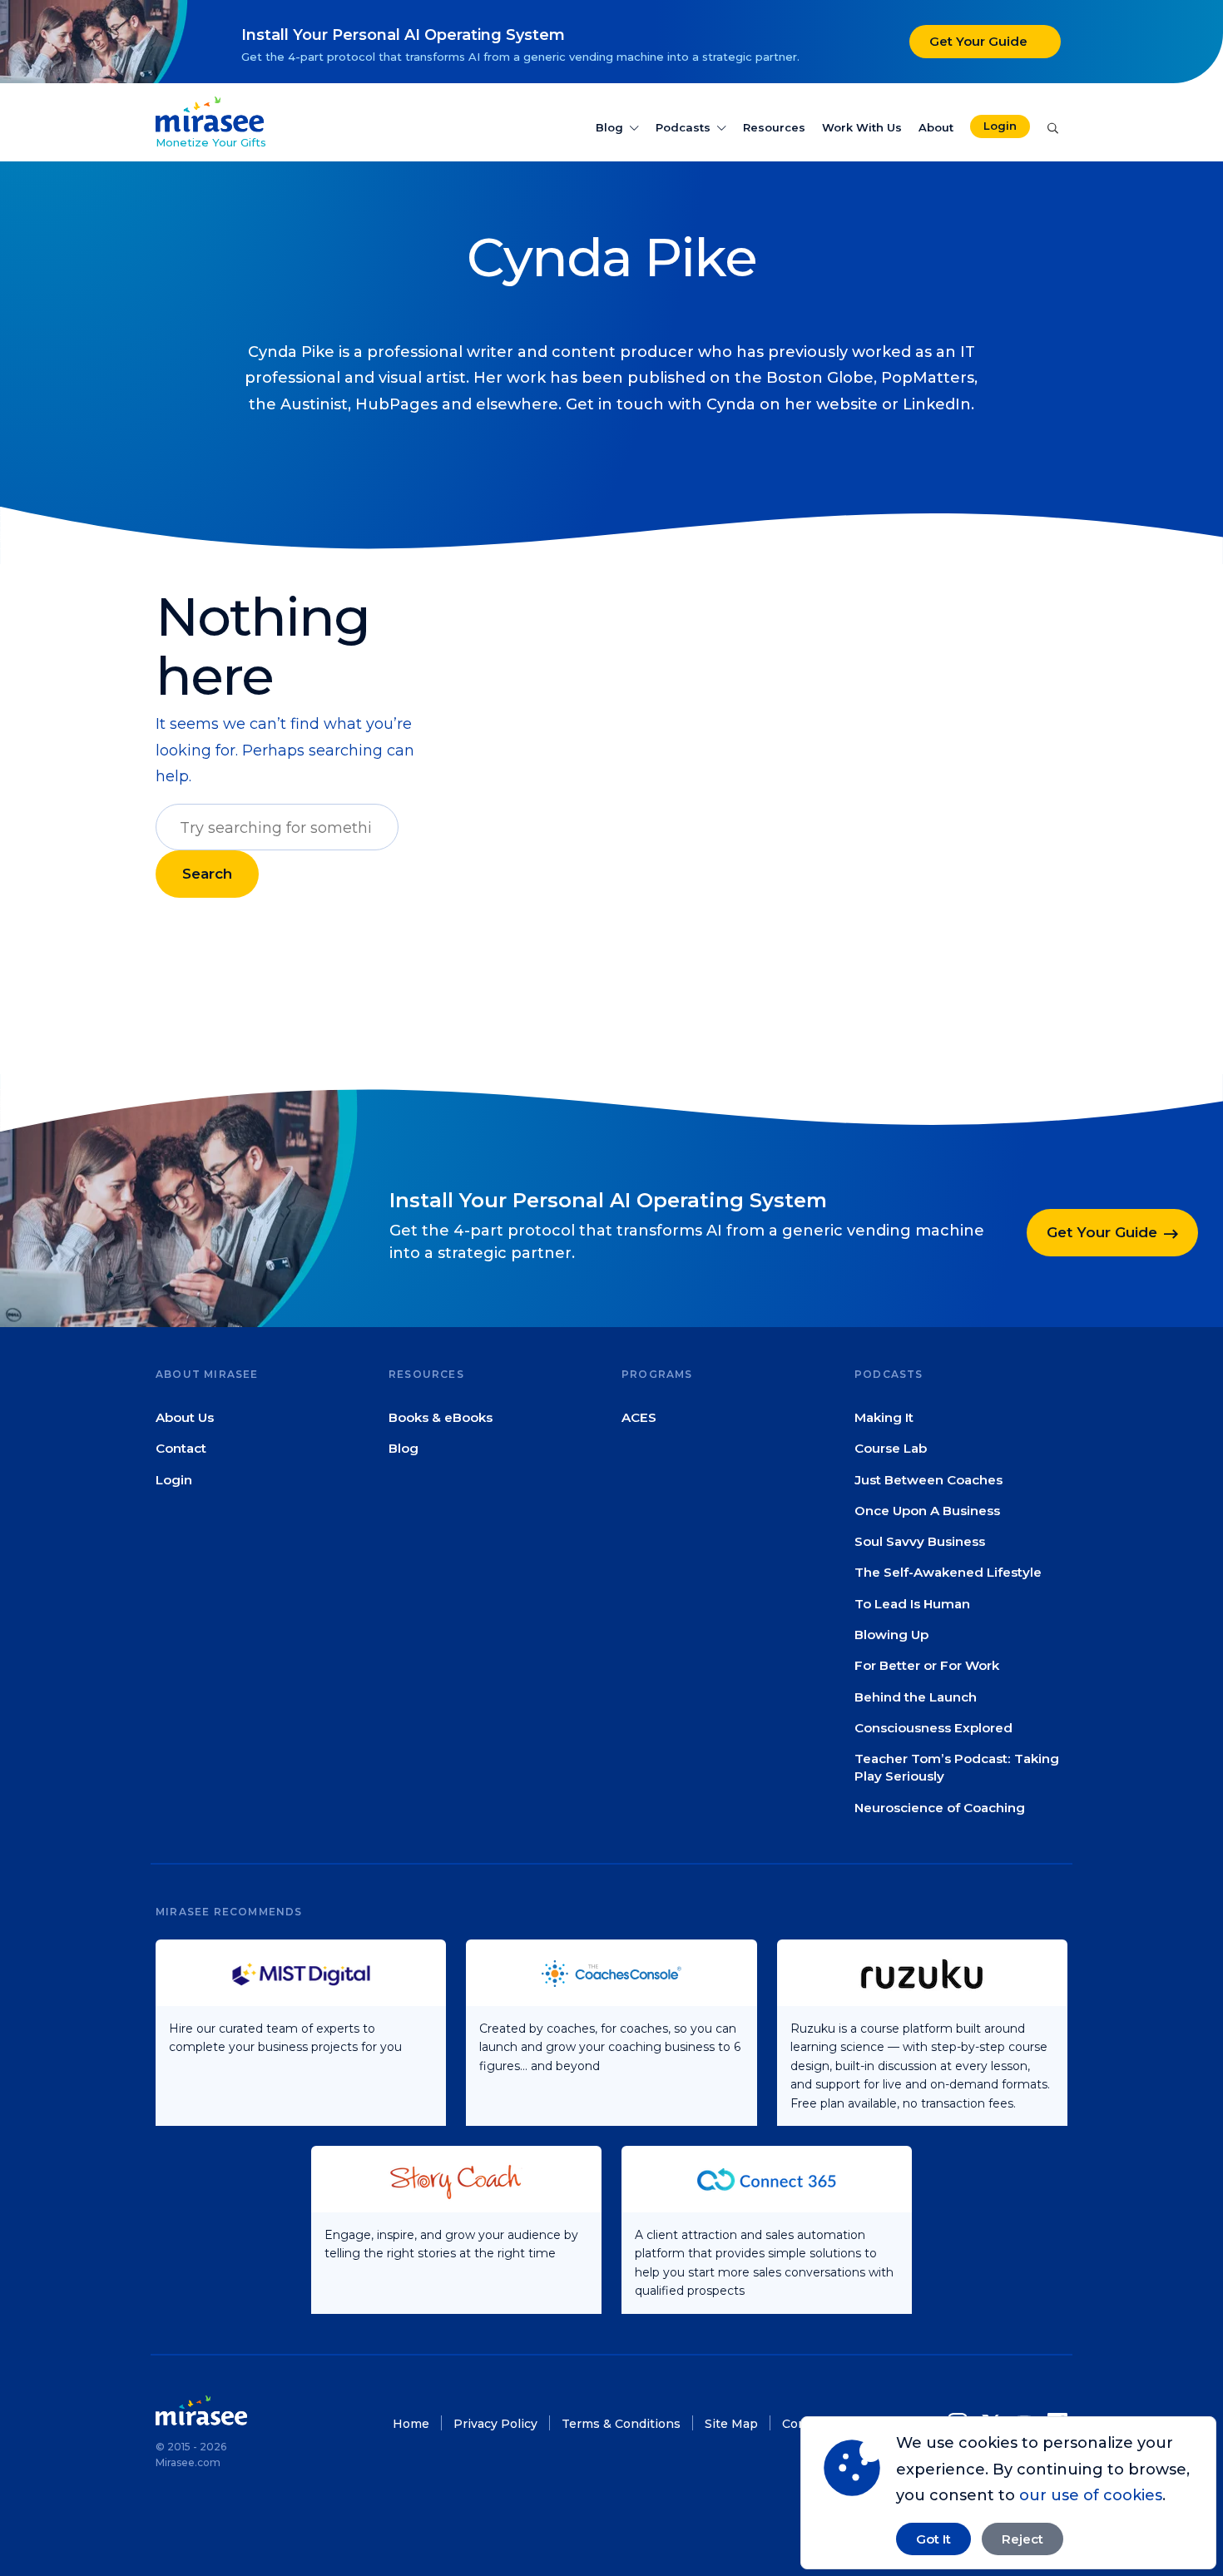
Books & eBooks (441, 1417)
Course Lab (891, 1448)
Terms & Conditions (621, 2424)
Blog (609, 127)
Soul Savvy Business (920, 1541)
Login (1000, 126)
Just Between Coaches (928, 1479)
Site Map (731, 2424)
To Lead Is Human (912, 1603)
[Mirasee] (210, 113)
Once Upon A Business (927, 1511)
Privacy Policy (495, 2424)
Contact (181, 1448)
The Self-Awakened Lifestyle (948, 1572)
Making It (884, 1417)
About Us (185, 1417)
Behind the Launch (916, 1696)
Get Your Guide (978, 41)
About (936, 127)
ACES (639, 1417)
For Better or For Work (927, 1665)
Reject (1022, 2539)
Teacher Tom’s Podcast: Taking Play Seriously (957, 1767)
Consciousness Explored (933, 1728)
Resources (774, 127)
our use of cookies (1091, 2495)
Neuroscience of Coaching (940, 1807)
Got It (933, 2539)
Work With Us (862, 127)
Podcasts (683, 127)
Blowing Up (891, 1635)
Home (411, 2424)
